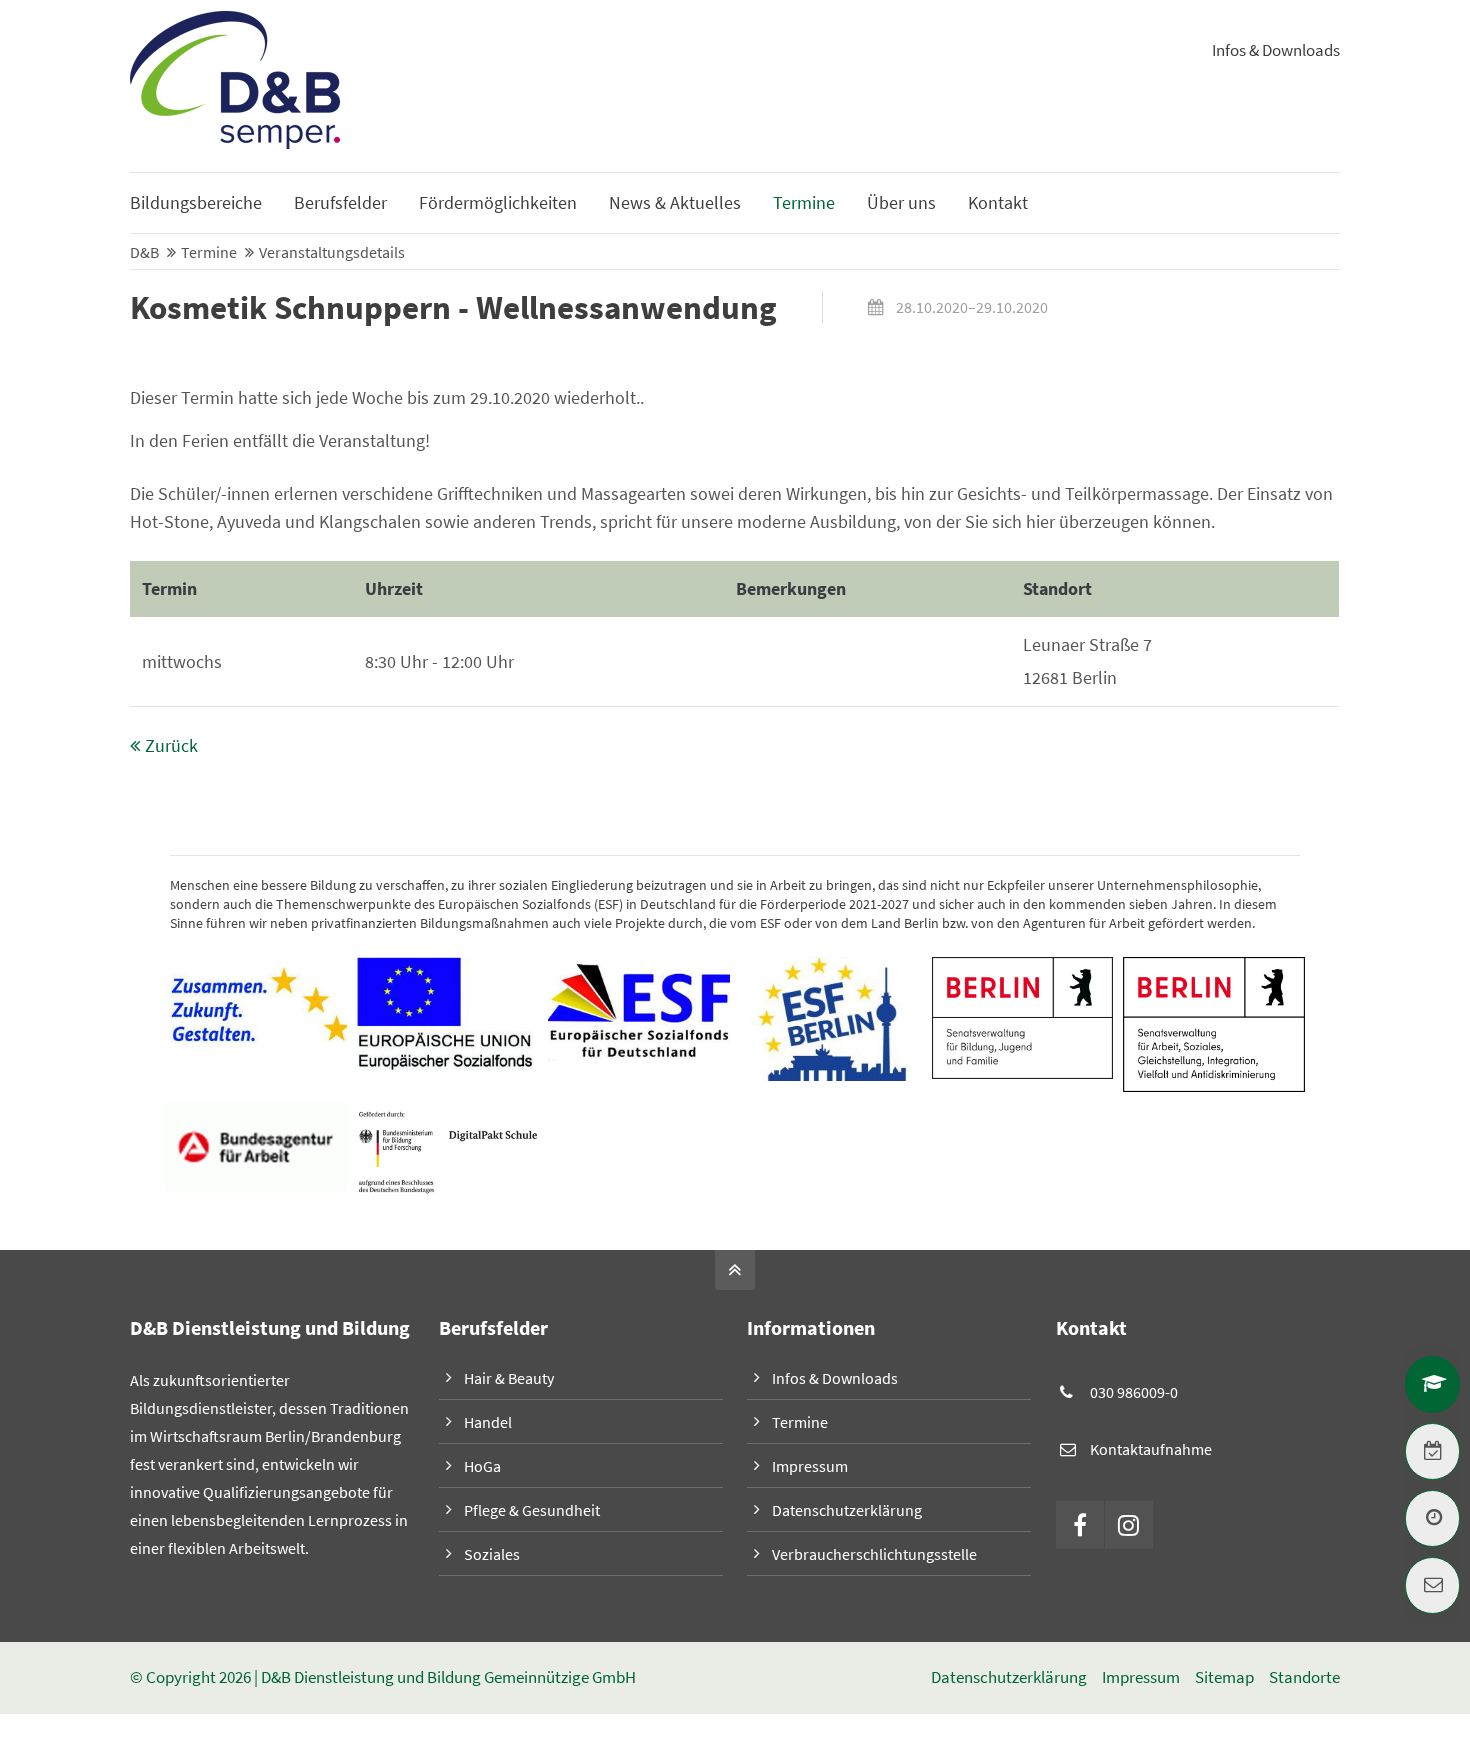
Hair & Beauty (509, 1378)
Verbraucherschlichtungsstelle (874, 1554)
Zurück (171, 745)
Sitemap (1224, 1677)
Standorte (1304, 1677)
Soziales (492, 1554)
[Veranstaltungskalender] (1432, 1451)
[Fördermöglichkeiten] (1432, 1384)
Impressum (810, 1466)
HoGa (482, 1466)
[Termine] (1432, 1518)
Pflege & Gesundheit (532, 1510)
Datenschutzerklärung (847, 1510)
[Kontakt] (1432, 1585)
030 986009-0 (1134, 1392)
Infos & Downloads (1276, 50)
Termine (800, 1422)
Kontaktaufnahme (1151, 1449)
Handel (488, 1422)
